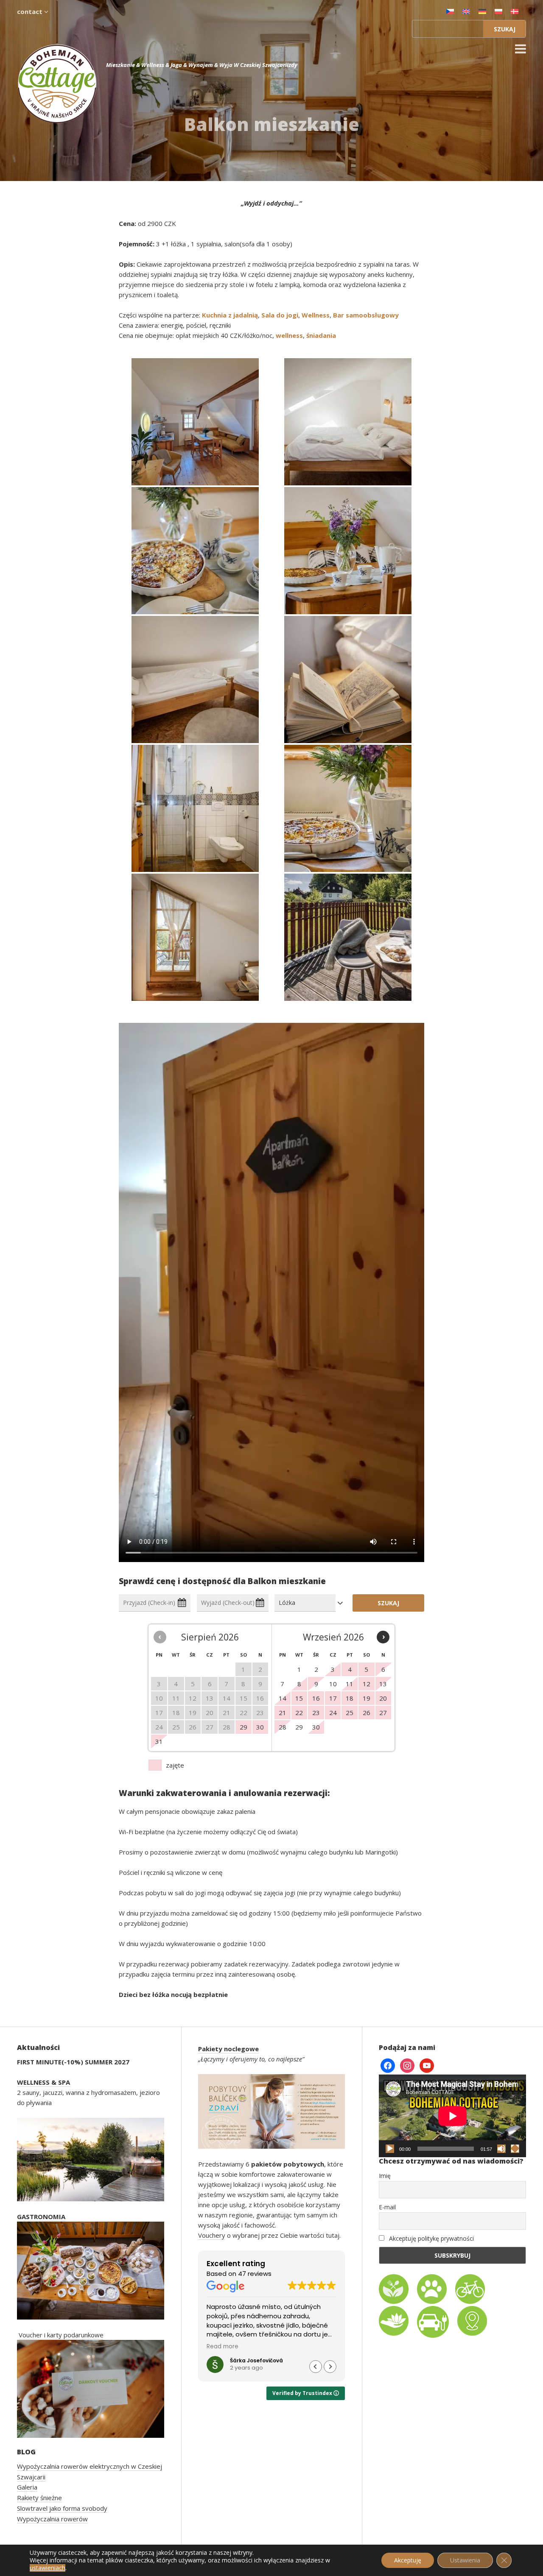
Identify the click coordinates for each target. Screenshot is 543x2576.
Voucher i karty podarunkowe (61, 2335)
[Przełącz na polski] (498, 11)
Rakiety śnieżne (39, 2498)
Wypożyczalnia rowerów (52, 2519)
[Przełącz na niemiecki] (482, 11)
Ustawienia (465, 2560)
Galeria (27, 2487)
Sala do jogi (280, 315)
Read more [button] (223, 2347)
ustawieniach (48, 2568)
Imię (385, 2176)
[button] (330, 2367)
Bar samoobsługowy (366, 315)
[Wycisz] (501, 2149)
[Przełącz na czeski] (450, 11)
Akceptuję (408, 2560)
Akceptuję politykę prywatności (431, 2238)
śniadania (321, 335)
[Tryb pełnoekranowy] (515, 2149)
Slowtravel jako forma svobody (62, 2508)
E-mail (387, 2207)
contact (31, 11)
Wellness (316, 315)
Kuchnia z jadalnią (230, 315)
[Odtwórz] (390, 2149)
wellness (289, 335)
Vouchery (212, 2235)
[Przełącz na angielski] (466, 11)
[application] (452, 2116)
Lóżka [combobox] (287, 1603)
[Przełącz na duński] (515, 11)
